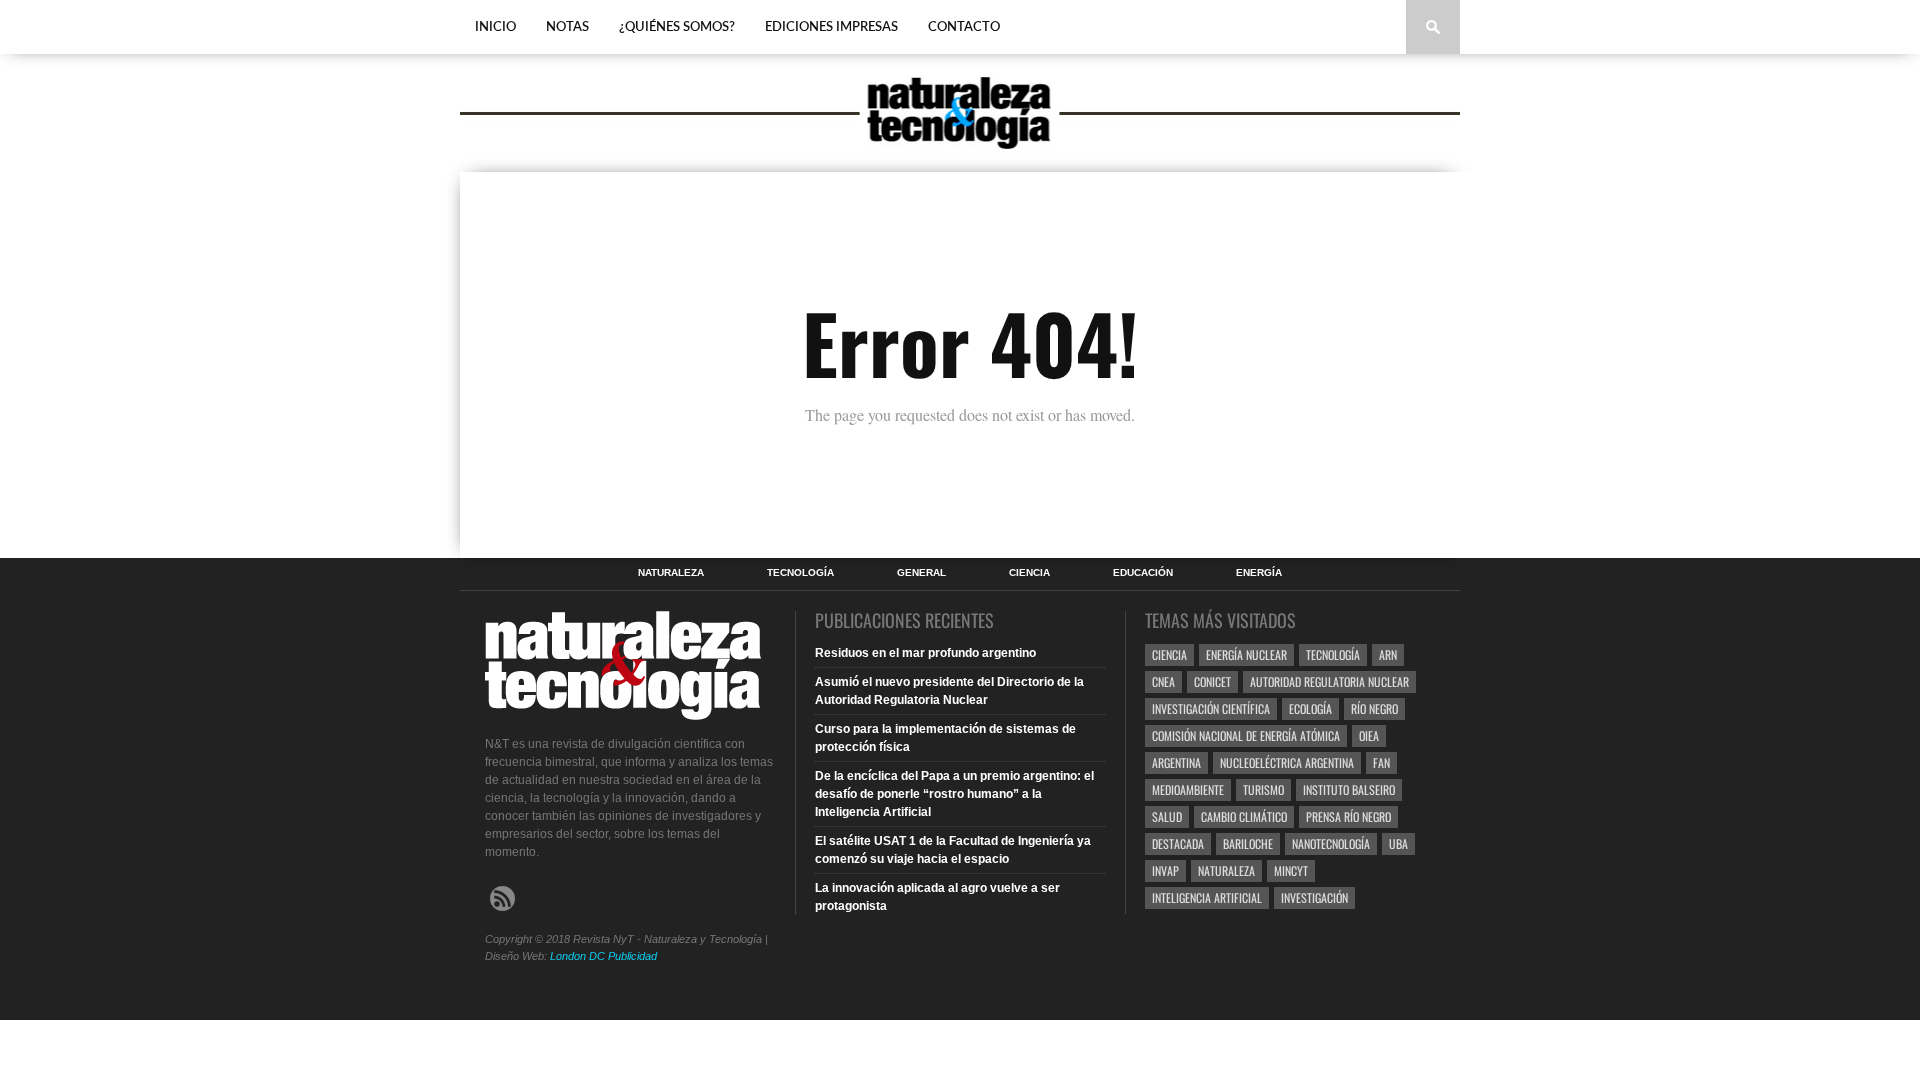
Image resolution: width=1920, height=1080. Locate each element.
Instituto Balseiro (1349, 789)
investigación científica (1211, 708)
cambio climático (1244, 816)
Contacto (964, 27)
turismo (1263, 789)
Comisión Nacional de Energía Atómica (1246, 735)
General (921, 573)
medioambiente (1188, 789)
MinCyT (1291, 870)
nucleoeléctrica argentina (1287, 762)
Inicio (495, 27)
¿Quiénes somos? (677, 27)
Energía (1259, 573)
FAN (1381, 762)
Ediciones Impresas (831, 27)
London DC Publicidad (603, 956)
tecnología (1333, 654)
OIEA (1369, 735)
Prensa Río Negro (1348, 816)
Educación (1143, 573)
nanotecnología (1331, 843)
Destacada (1178, 843)
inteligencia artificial (1207, 897)
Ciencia (1029, 573)
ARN (1388, 654)
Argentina (1176, 762)
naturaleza (1226, 870)
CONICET (1212, 681)
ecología (1310, 708)
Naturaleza (671, 573)
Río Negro (1374, 708)
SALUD (1167, 816)
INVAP (1165, 870)
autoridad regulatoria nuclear (1329, 681)
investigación (1314, 897)
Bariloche (1248, 843)
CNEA (1163, 681)
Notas (567, 27)
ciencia (1169, 654)
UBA (1398, 843)
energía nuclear (1246, 654)
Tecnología (800, 573)
